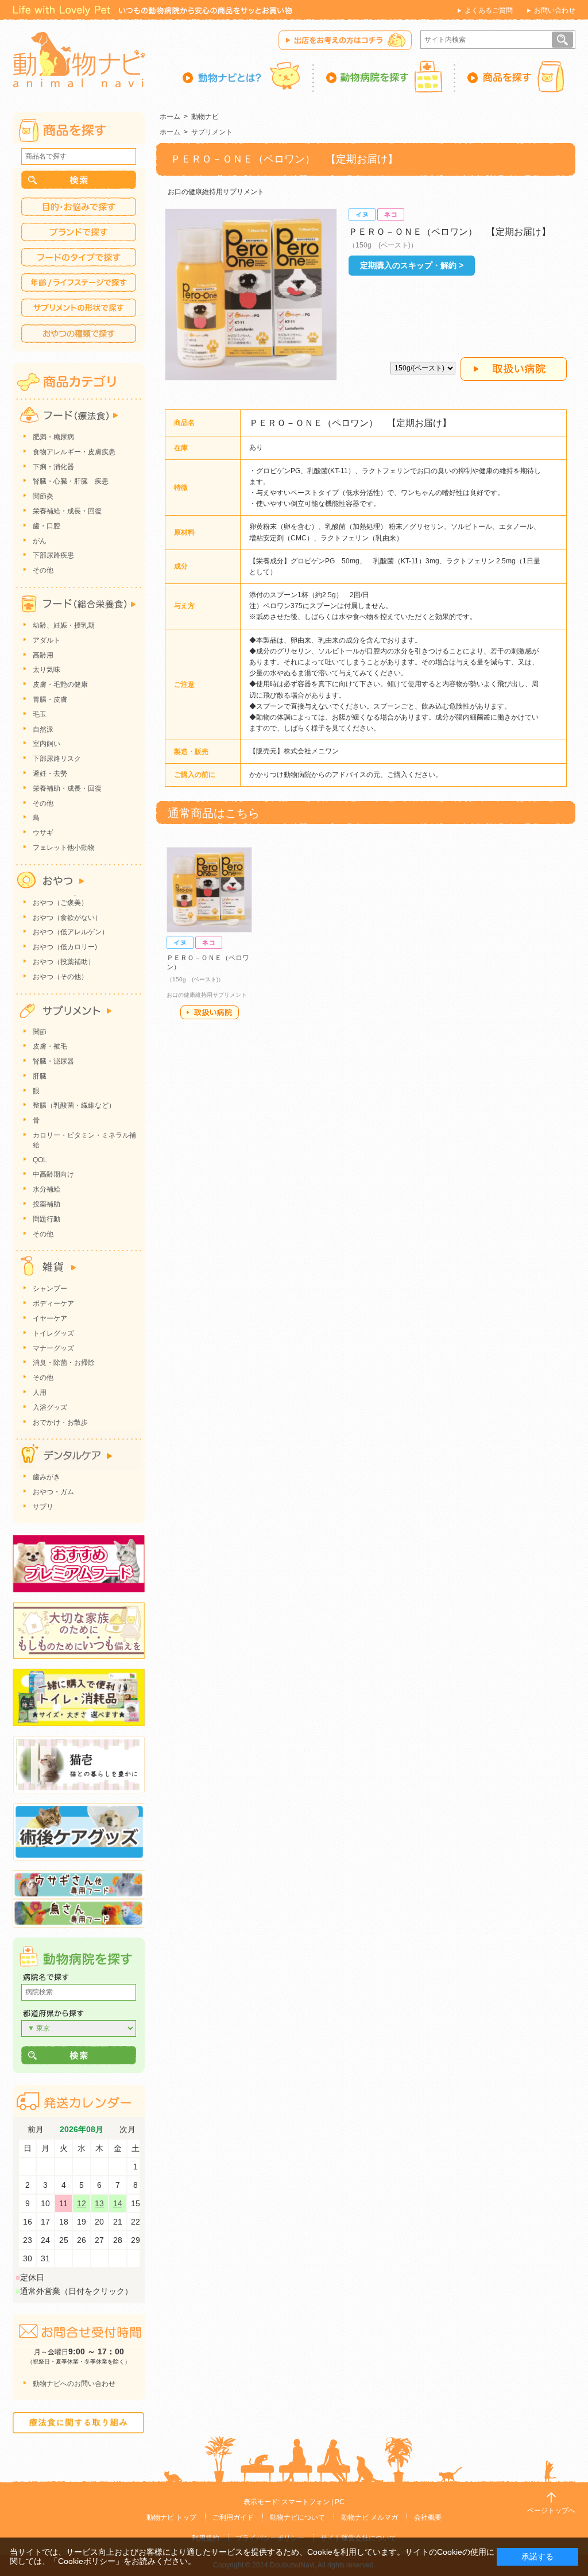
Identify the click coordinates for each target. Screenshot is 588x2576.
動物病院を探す (385, 76)
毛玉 (40, 714)
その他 (43, 570)
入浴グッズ (50, 1407)
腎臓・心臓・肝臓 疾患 (71, 481)
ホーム (170, 117)
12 (82, 2203)
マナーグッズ (53, 1348)
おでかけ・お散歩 (60, 1422)
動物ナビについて (297, 2517)
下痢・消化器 (53, 467)
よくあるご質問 (489, 10)
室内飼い (47, 744)
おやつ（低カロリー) (65, 947)
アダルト (47, 640)
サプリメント (212, 132)
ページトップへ (551, 2511)
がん (40, 541)
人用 (40, 1393)
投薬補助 (47, 1204)
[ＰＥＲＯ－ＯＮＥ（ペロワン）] (209, 890)
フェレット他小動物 (64, 848)
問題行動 (47, 1219)
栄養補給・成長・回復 (67, 511)
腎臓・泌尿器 (53, 1061)
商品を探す (515, 76)
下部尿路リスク (57, 759)
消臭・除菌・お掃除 (64, 1363)
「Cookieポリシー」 (87, 2561)
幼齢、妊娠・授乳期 (64, 625)
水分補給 (47, 1189)
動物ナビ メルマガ (370, 2517)
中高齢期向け (53, 1174)
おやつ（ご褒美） (60, 903)
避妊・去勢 (50, 773)
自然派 (43, 729)
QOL (40, 1160)
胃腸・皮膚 (50, 699)
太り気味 (47, 670)
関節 (40, 1032)
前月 (36, 2130)
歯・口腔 (47, 526)
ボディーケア (53, 1304)
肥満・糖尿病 (53, 437)
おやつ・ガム (53, 1492)
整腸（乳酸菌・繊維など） (74, 1105)
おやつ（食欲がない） (67, 918)
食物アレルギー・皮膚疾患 (74, 452)
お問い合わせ (555, 10)
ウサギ (43, 833)
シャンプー (50, 1289)
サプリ (43, 1507)
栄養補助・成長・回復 (67, 788)
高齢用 (43, 655)
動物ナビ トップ (171, 2517)
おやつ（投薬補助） (64, 962)
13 (99, 2203)
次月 (127, 2130)
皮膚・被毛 (50, 1046)
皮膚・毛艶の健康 (60, 684)
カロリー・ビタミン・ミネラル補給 (84, 1140)
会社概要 (428, 2517)
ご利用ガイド (233, 2517)
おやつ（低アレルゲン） (71, 932)
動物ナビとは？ (248, 76)
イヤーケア (50, 1318)
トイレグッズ (53, 1333)
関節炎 (43, 496)
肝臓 (40, 1076)
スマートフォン (305, 2502)
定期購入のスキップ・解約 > (412, 265)
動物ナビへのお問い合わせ (74, 2384)
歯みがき (47, 1477)
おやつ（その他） (60, 977)
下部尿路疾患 (53, 555)
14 (118, 2203)
